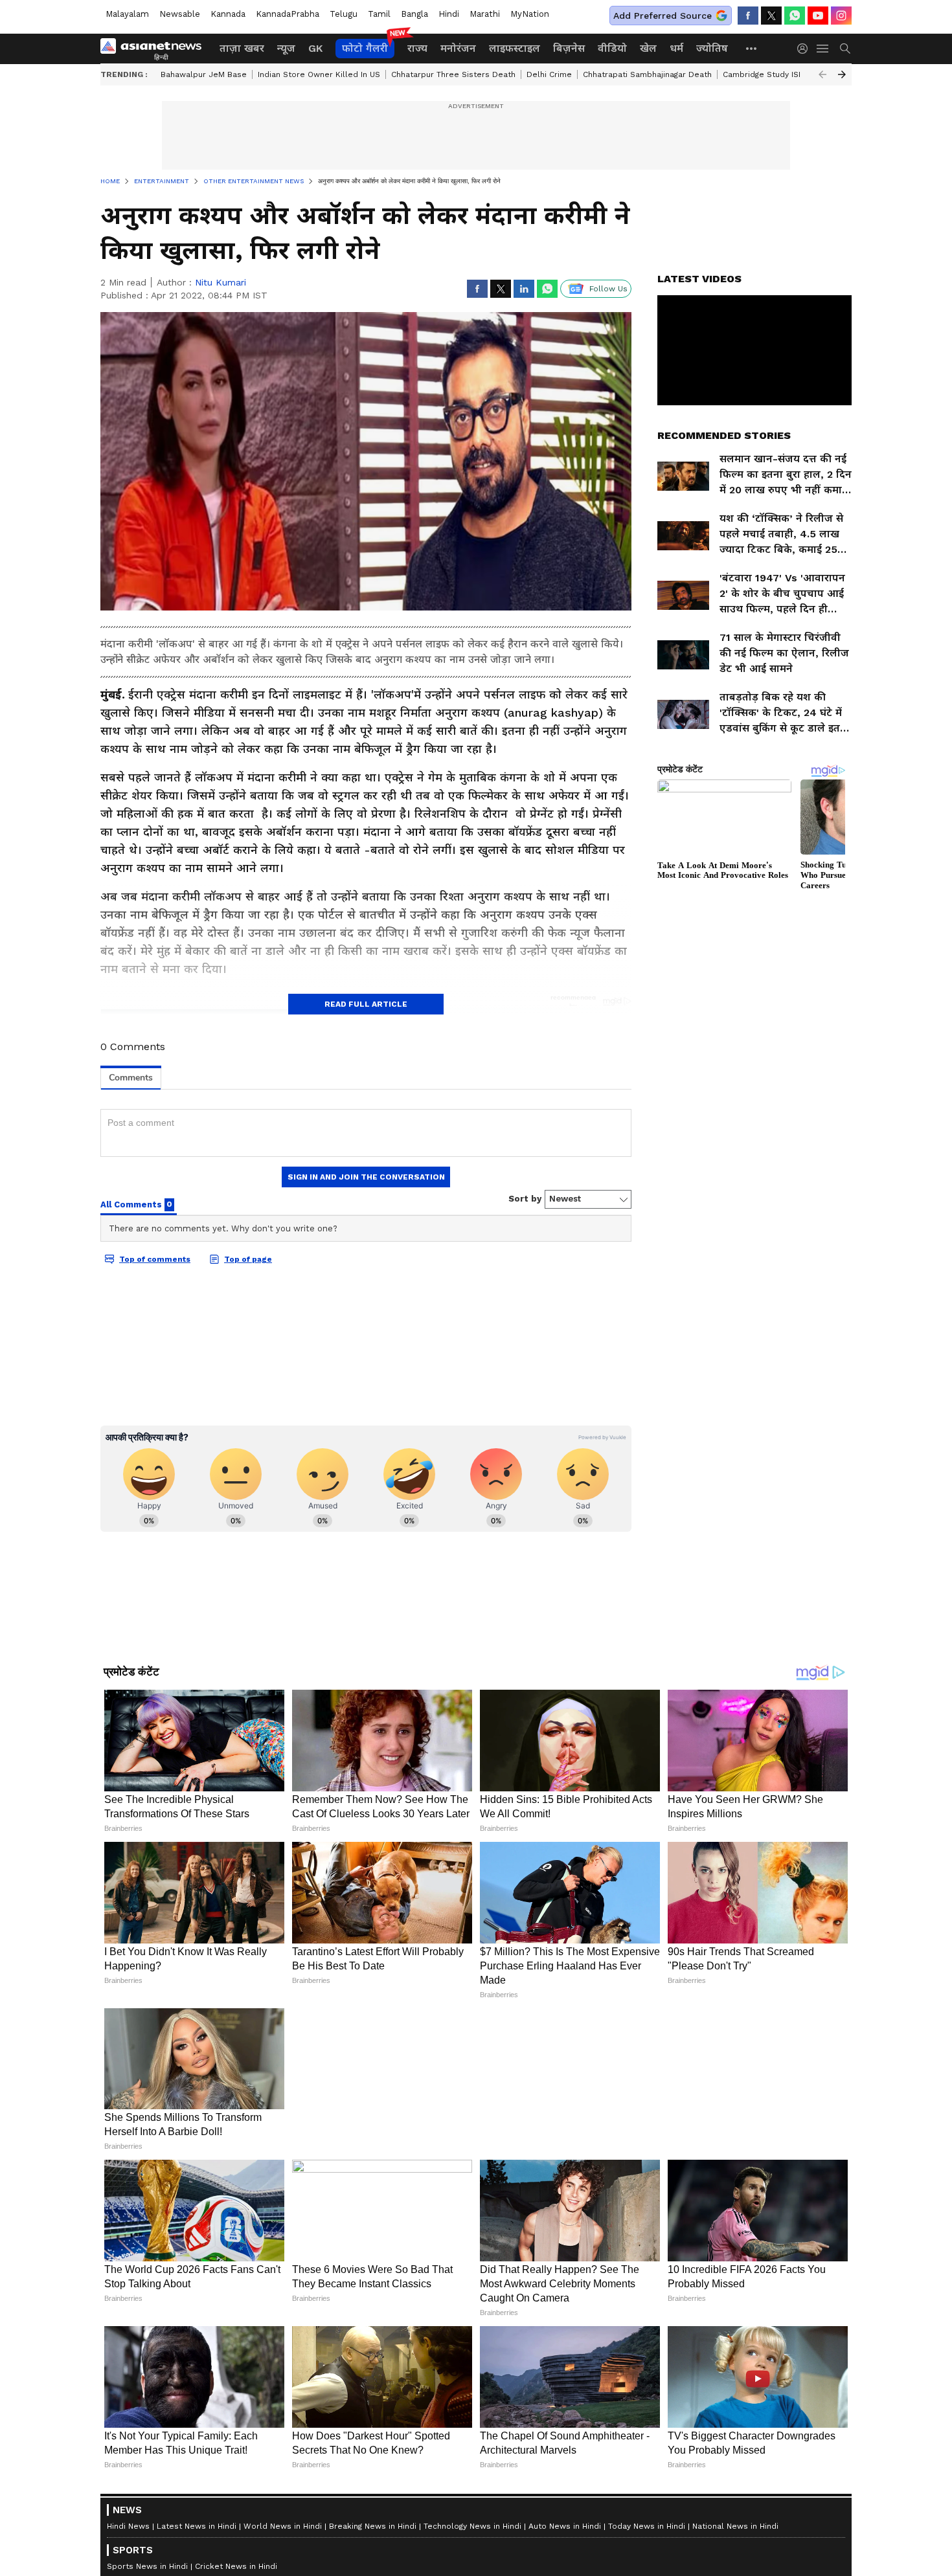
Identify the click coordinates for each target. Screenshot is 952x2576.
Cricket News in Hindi (236, 2566)
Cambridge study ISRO (766, 74)
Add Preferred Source (663, 16)
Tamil (379, 14)
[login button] (806, 49)
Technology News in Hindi (472, 2526)
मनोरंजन (458, 48)
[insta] (841, 16)
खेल (648, 48)
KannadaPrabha (288, 14)
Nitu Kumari (221, 282)
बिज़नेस (569, 48)
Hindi (449, 14)
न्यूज (286, 48)
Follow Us (608, 289)
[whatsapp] (795, 16)
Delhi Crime (549, 74)
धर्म (676, 48)
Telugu (344, 14)
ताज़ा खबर (242, 48)
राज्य (417, 48)
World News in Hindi (283, 2526)
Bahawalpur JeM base (204, 74)
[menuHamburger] (823, 49)
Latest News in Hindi (197, 2526)
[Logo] (155, 49)
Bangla (414, 14)
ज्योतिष (712, 48)
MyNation (530, 14)
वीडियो (612, 48)
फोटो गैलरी (365, 48)
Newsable (180, 14)
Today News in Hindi (647, 2526)
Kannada (228, 14)
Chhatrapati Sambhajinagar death (647, 74)
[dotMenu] (752, 48)
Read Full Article (366, 1004)
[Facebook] (748, 16)
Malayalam (127, 14)
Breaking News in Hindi (373, 2526)
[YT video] (818, 16)
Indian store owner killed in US (319, 74)
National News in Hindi (735, 2526)
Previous (822, 74)
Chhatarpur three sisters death (453, 74)
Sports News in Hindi (147, 2566)
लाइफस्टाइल (515, 48)
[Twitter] (771, 16)
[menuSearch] (845, 49)
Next (842, 74)
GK (315, 48)
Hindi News (128, 2526)
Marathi (485, 14)
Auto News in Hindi (565, 2526)
